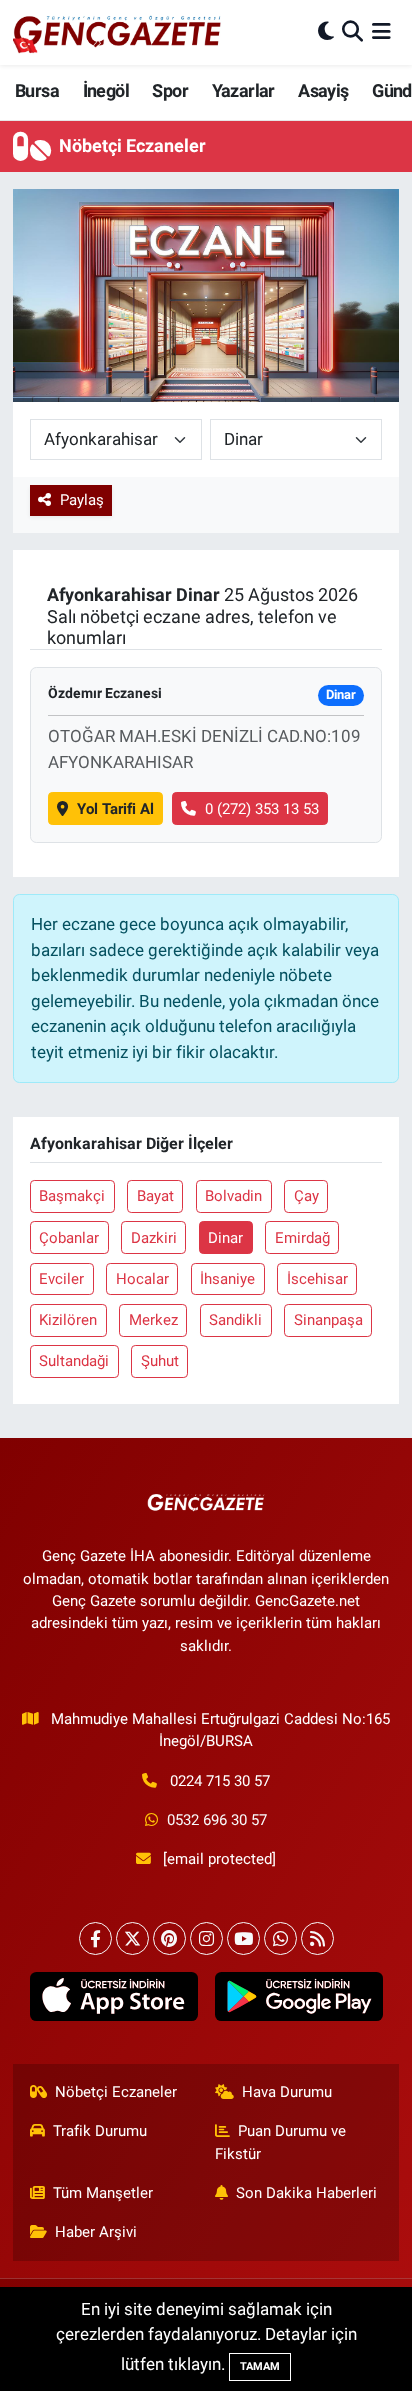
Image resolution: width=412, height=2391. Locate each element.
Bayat (155, 1196)
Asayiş (323, 90)
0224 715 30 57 (220, 1781)
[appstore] (113, 2001)
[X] (132, 1938)
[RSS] (317, 1938)
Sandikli (235, 1320)
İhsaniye (227, 1279)
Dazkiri (154, 1238)
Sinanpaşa (328, 1320)
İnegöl (106, 90)
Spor (170, 90)
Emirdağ (302, 1238)
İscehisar (317, 1279)
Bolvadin (233, 1196)
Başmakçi (72, 1196)
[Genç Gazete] (118, 32)
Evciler (61, 1279)
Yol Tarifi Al (115, 809)
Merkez (153, 1320)
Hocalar (142, 1279)
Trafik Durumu (100, 2131)
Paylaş (82, 500)
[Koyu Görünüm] (326, 32)
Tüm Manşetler (103, 2193)
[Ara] (352, 32)
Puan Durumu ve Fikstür (281, 2142)
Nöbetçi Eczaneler (116, 2092)
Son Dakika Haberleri (306, 2193)
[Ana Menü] (381, 32)
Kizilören (68, 1320)
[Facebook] (95, 1938)
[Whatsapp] (280, 1938)
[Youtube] (243, 1938)
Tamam (260, 2366)
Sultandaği (74, 1361)
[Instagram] (206, 1938)
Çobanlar (69, 1238)
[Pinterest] (169, 1938)
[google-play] (298, 2001)
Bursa (37, 90)
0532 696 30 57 (217, 1820)
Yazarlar (243, 90)
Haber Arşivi (96, 2232)
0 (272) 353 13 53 (262, 809)
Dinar (225, 1238)
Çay (306, 1196)
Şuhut (160, 1361)
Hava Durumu (287, 2092)
